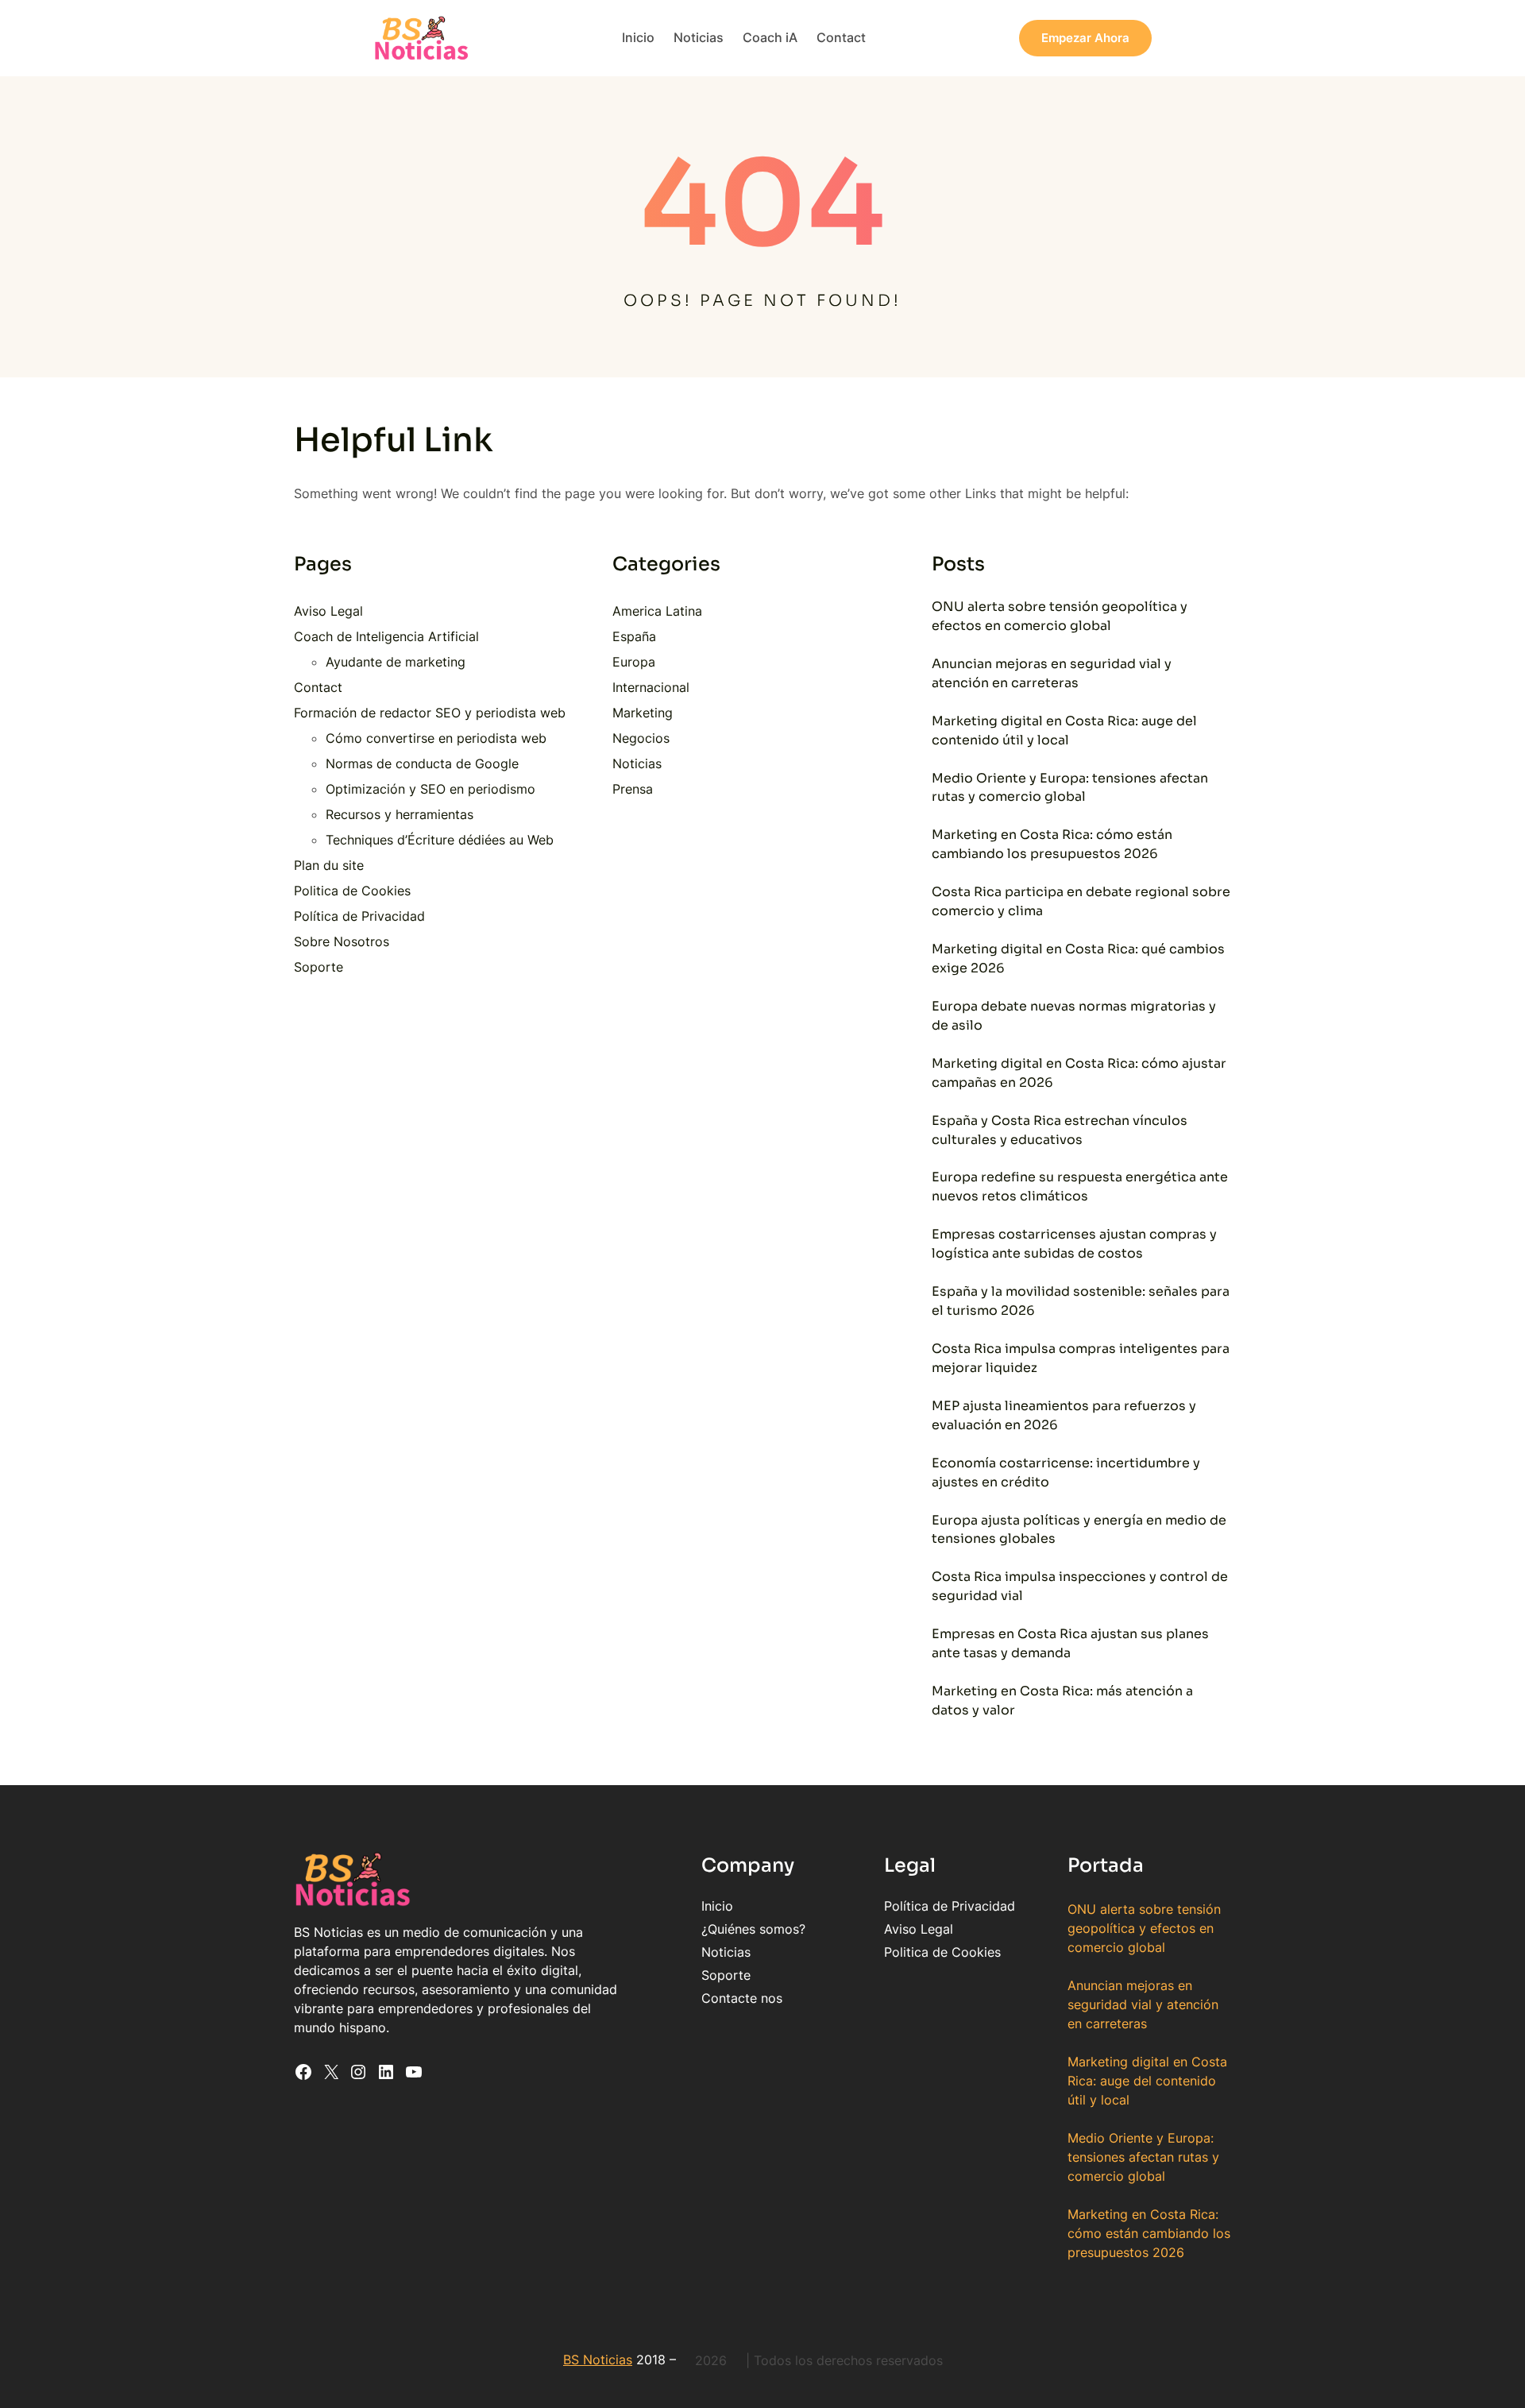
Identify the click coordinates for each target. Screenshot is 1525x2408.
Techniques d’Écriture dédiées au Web (440, 840)
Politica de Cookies (352, 891)
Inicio (717, 1906)
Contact (318, 687)
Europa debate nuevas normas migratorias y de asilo (1074, 1016)
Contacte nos (742, 1998)
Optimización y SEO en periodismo (430, 789)
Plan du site (329, 865)
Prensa (633, 789)
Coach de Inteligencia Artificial (386, 636)
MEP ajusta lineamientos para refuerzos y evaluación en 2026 (1064, 1416)
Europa (634, 662)
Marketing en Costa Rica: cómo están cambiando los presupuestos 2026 (1052, 845)
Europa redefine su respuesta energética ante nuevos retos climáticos (1080, 1187)
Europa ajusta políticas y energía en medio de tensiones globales (1079, 1530)
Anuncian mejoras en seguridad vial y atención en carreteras (1052, 674)
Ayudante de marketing (396, 662)
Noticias (637, 763)
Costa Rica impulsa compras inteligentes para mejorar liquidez (1081, 1359)
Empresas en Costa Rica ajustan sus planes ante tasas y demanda (1070, 1644)
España (634, 636)
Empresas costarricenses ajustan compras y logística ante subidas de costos (1074, 1244)
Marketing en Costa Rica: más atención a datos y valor (1062, 1701)
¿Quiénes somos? (753, 1929)
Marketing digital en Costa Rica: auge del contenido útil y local (1064, 731)
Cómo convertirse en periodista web (436, 738)
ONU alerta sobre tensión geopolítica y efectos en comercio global (1060, 616)
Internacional (651, 687)
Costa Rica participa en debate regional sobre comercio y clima (1081, 902)
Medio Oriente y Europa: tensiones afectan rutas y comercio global (1070, 788)
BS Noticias (598, 2360)
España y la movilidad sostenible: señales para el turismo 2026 (1081, 1301)
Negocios (641, 738)
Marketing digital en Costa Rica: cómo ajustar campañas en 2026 (1079, 1073)
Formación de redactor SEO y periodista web (430, 713)
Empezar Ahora (1085, 38)
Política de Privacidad (359, 916)
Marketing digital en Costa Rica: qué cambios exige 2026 (1078, 959)
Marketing (643, 713)
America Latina (657, 611)
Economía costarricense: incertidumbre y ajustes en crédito (1066, 1473)
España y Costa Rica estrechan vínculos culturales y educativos (1060, 1131)
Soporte (319, 967)
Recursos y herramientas (400, 814)
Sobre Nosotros (342, 941)
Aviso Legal (328, 611)
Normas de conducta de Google (422, 763)
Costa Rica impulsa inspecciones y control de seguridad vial (1080, 1587)
